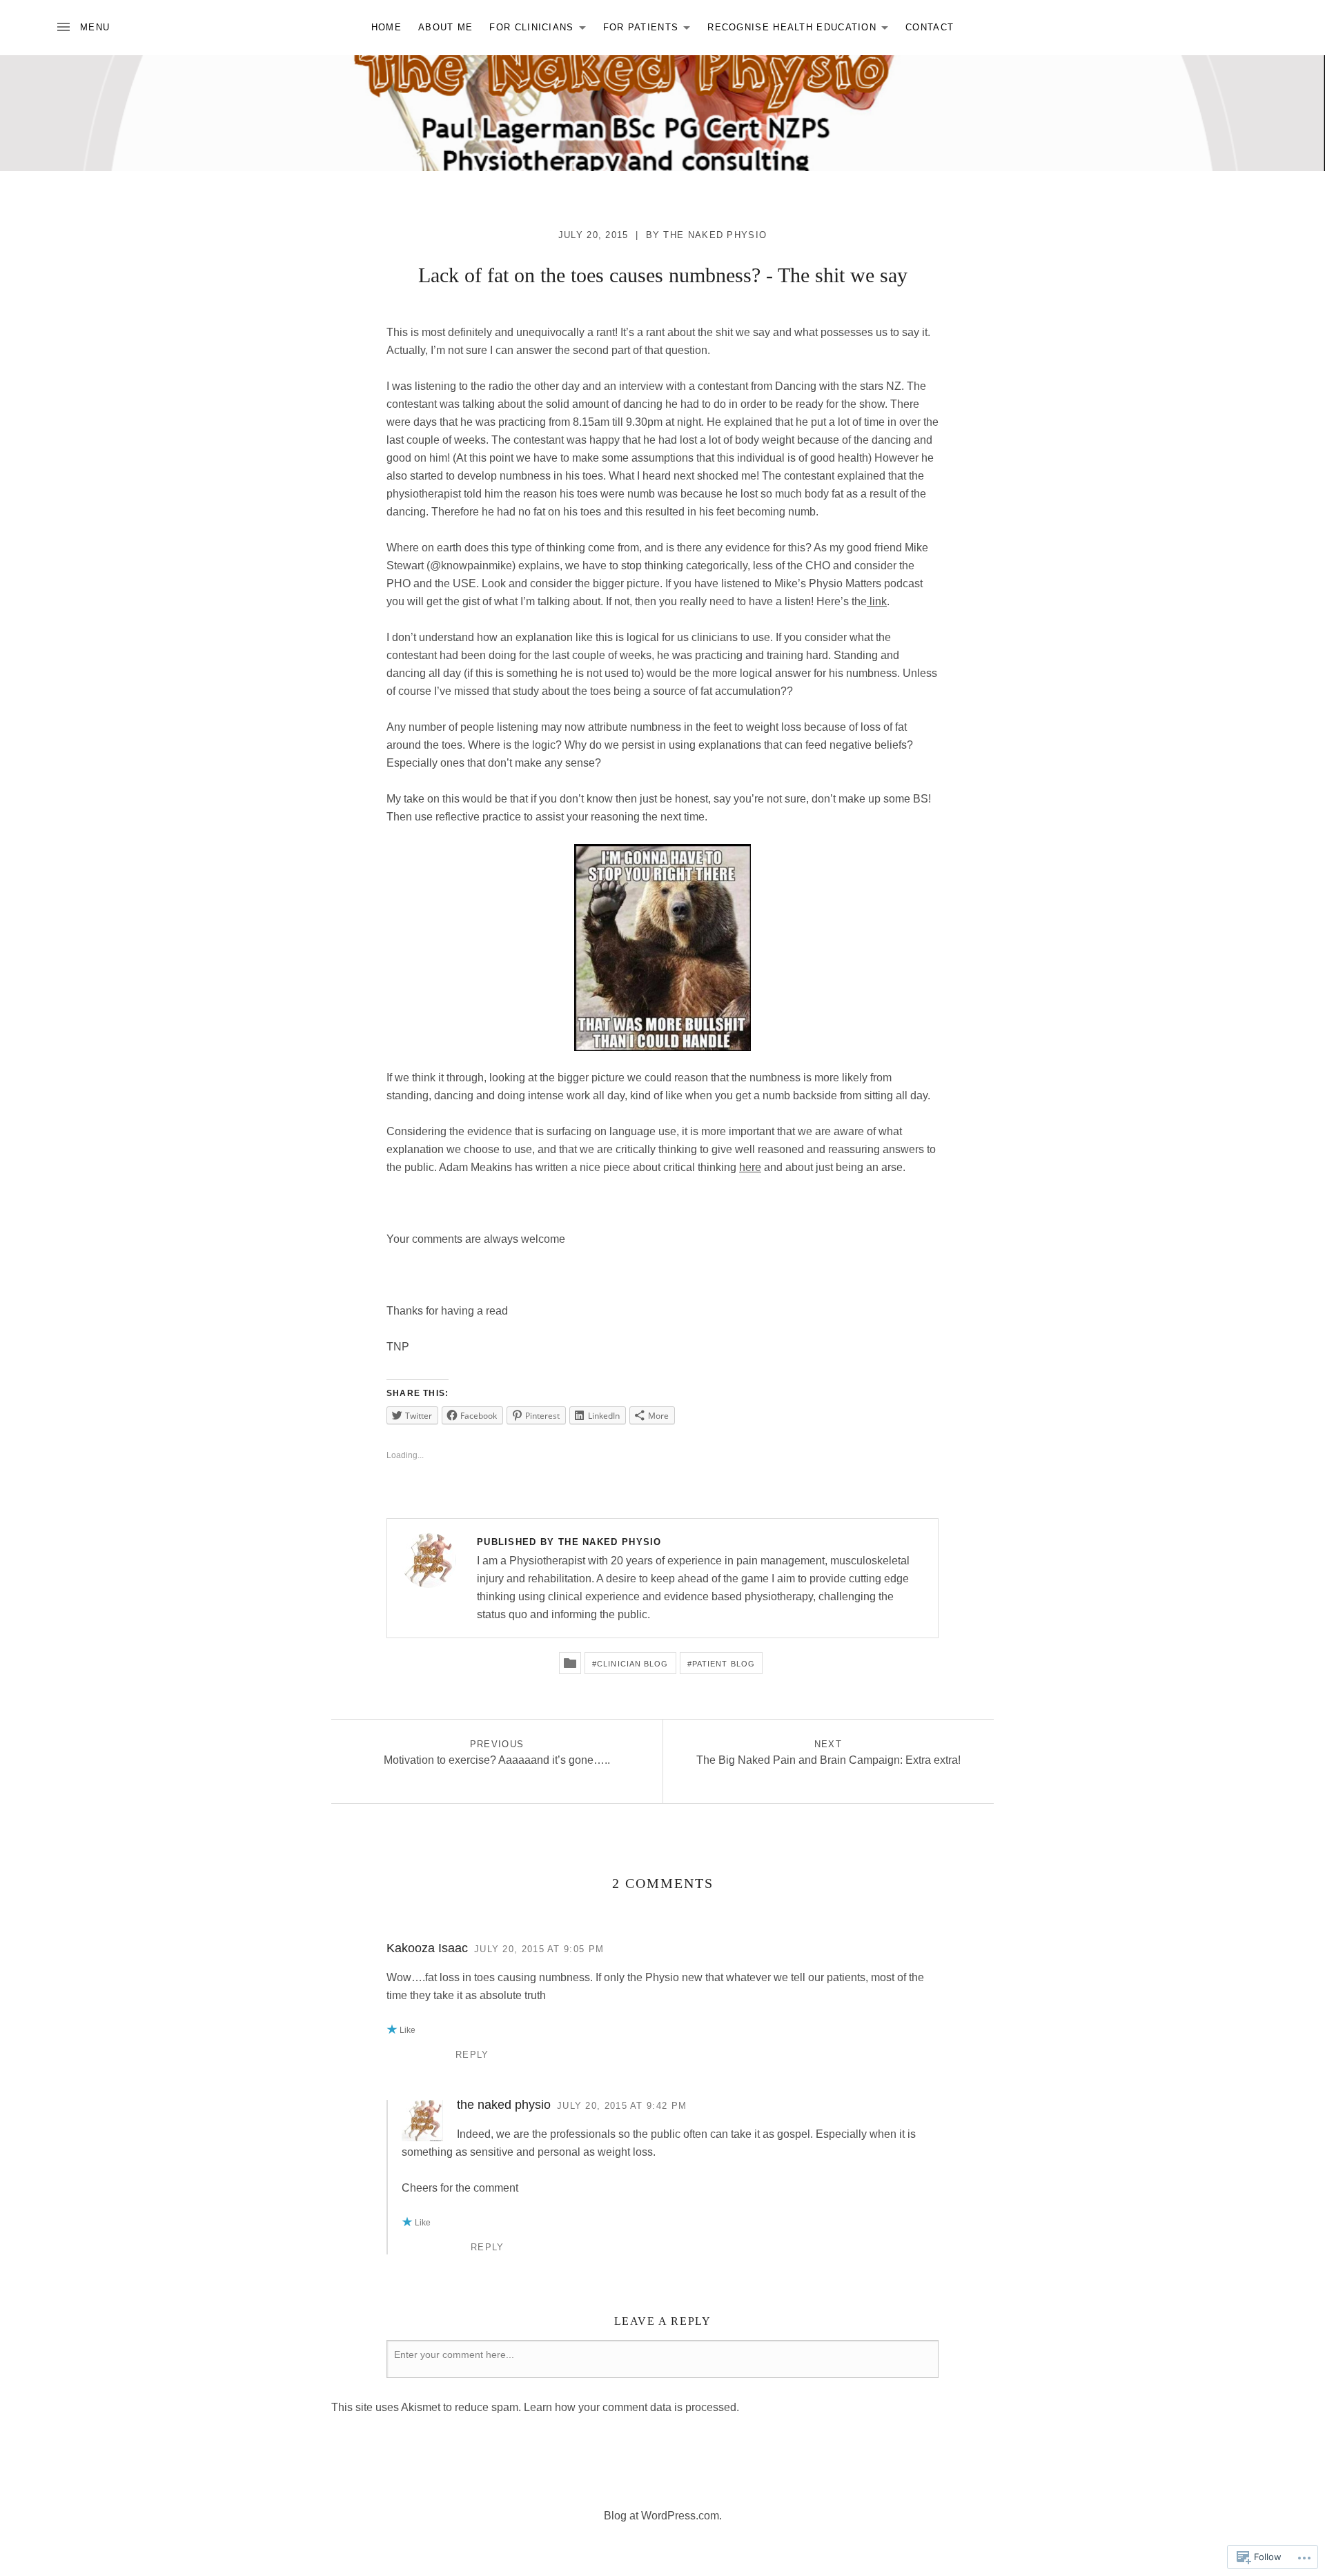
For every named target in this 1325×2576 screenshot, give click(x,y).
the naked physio (715, 235)
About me (445, 27)
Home (386, 27)
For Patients (638, 30)
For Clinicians (528, 30)
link (877, 601)
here (750, 1167)
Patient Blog (724, 1664)
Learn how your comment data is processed (630, 2407)
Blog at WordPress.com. (663, 2516)
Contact (930, 27)
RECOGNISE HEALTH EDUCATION (788, 30)
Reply (472, 2055)
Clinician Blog (632, 1664)
